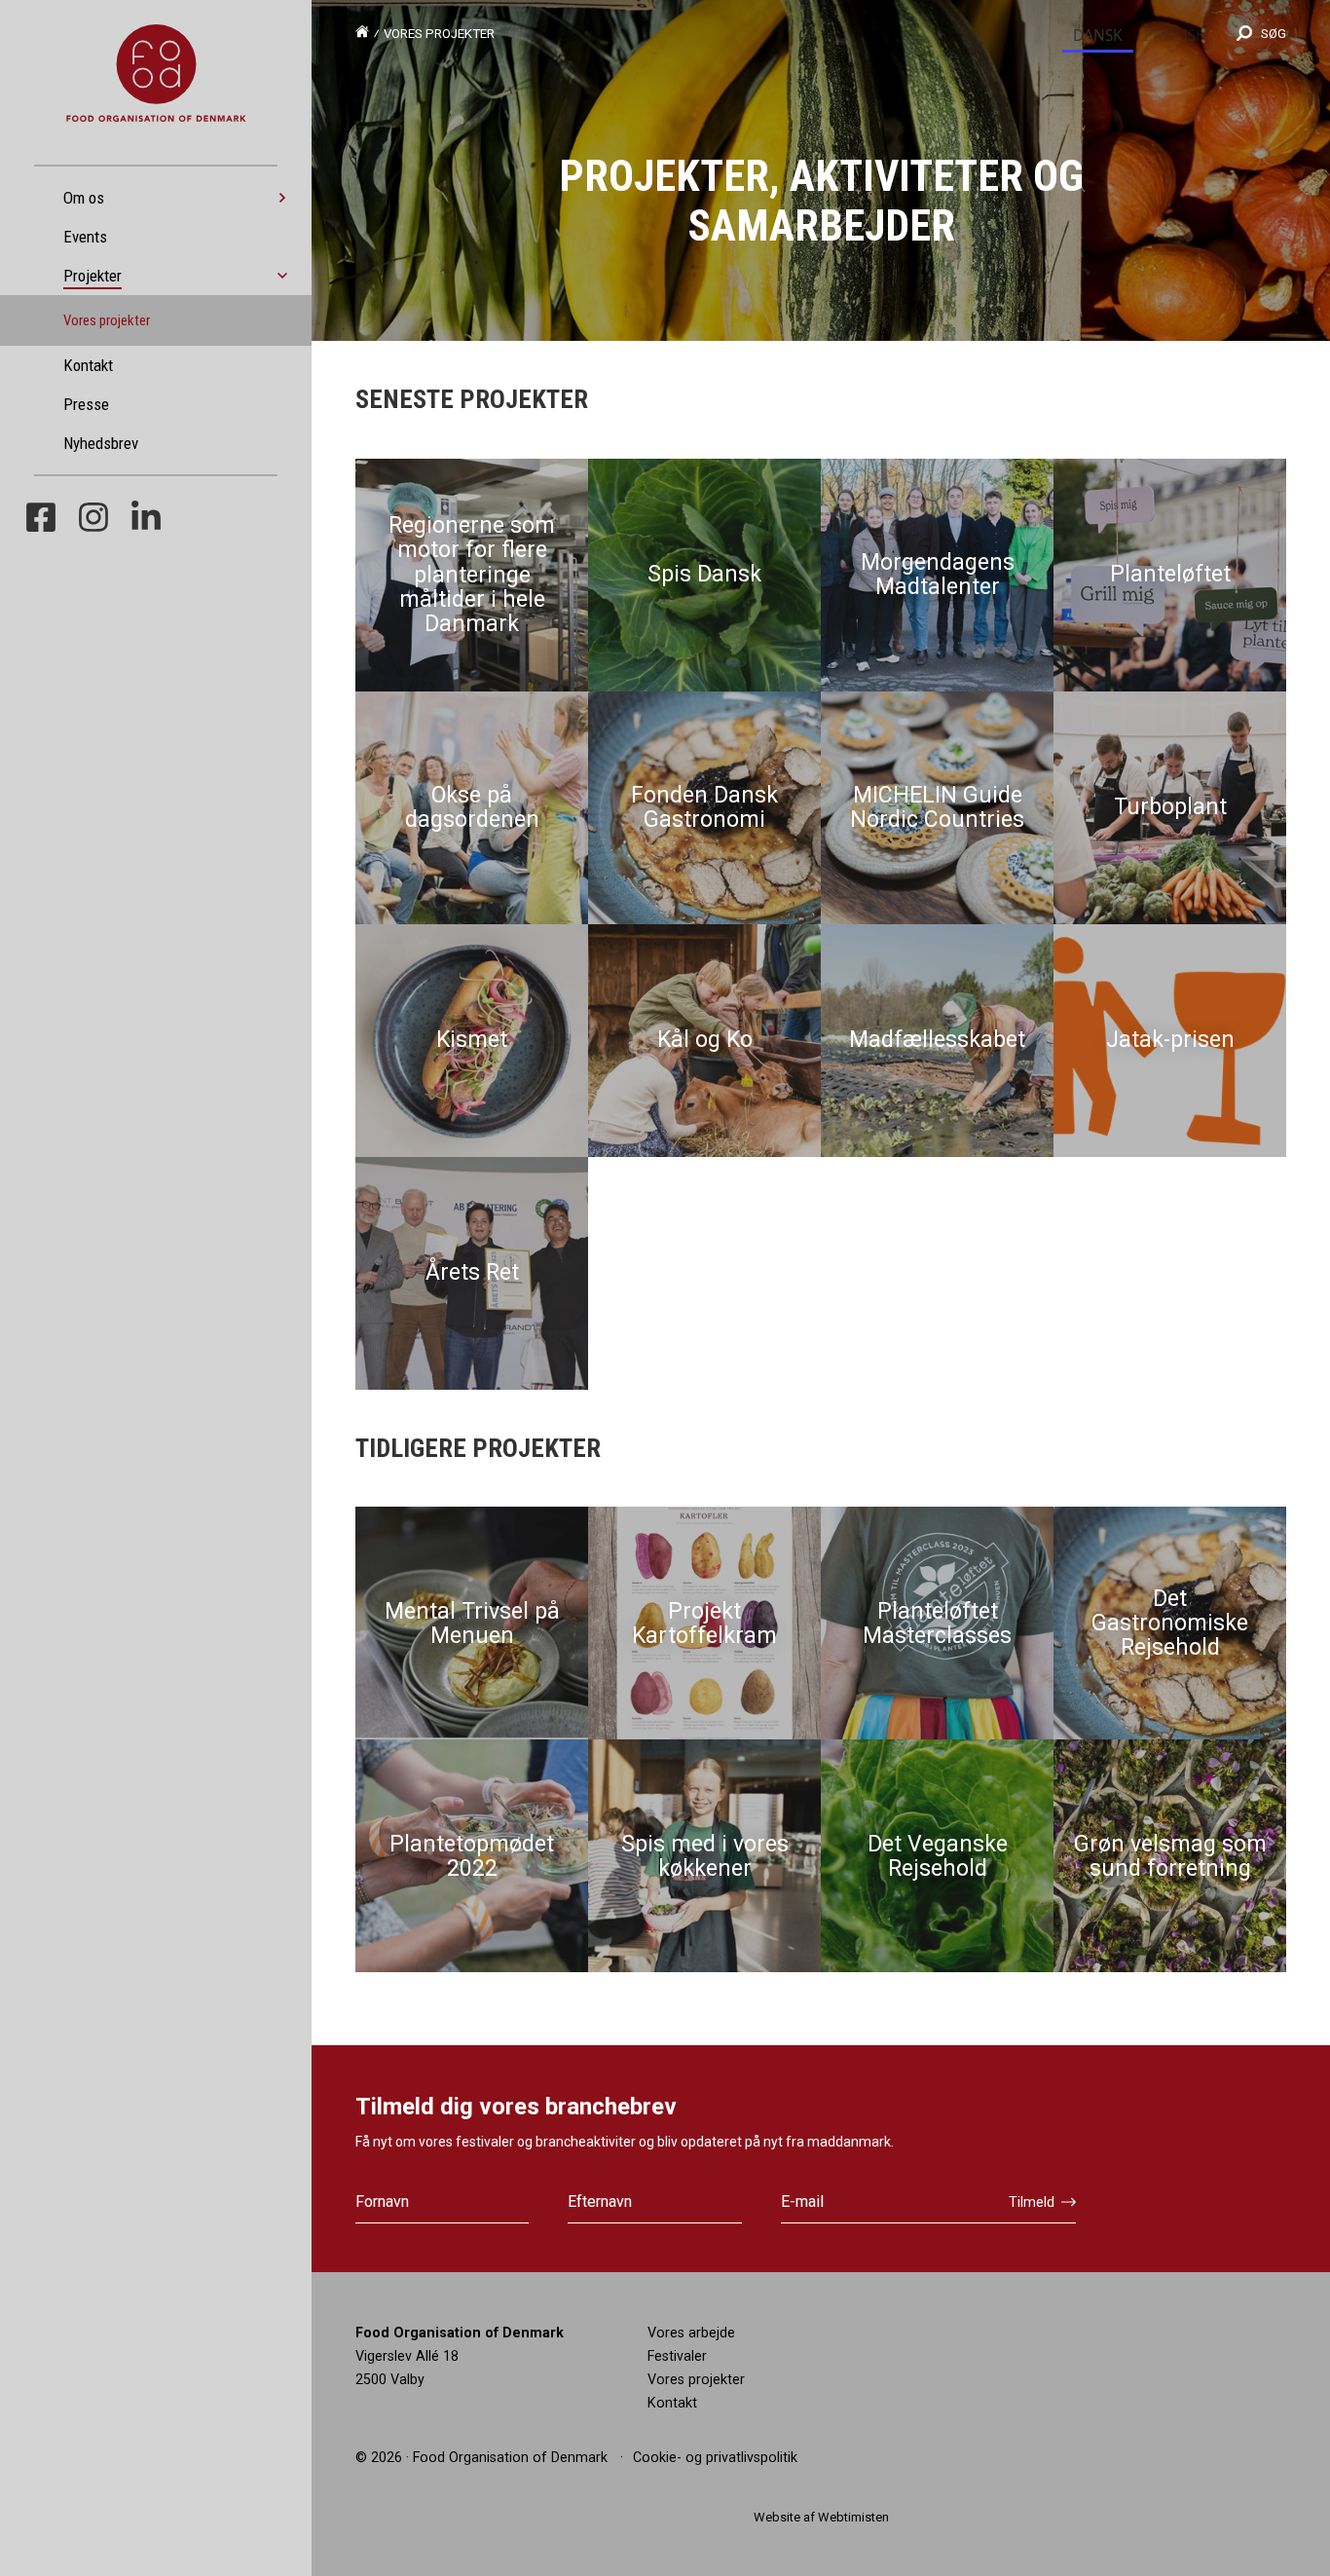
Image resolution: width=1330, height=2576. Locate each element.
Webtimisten (853, 2517)
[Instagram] (93, 521)
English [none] (1175, 36)
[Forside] (362, 34)
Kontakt (672, 2403)
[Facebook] (41, 521)
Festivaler (677, 2356)
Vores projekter (107, 320)
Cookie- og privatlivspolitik (715, 2457)
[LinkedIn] (146, 521)
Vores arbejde (691, 2333)
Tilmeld (1032, 2202)
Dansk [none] (1098, 36)
